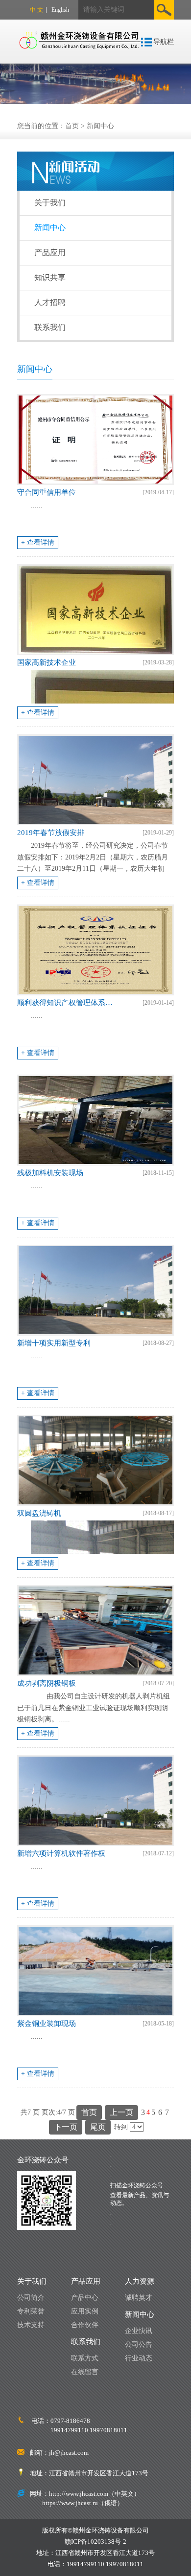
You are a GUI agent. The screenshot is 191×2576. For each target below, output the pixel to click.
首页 (72, 126)
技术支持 (31, 2325)
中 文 (36, 10)
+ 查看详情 (38, 542)
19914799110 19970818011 (89, 2430)
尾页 (98, 2127)
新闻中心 (100, 126)
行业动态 (139, 2358)
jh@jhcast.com (69, 2453)
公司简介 (31, 2298)
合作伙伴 (85, 2325)
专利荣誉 (31, 2311)
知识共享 (50, 277)
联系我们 (50, 327)
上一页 (121, 2112)
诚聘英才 (139, 2298)
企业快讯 (139, 2331)
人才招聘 (50, 302)
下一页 (66, 2127)
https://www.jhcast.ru (70, 2503)
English (60, 10)
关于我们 (50, 203)
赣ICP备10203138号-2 (95, 2542)
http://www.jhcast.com (79, 2494)
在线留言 (85, 2372)
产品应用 (50, 253)
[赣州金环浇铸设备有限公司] (81, 33)
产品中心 (85, 2298)
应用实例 (85, 2311)
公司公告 (139, 2345)
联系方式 (85, 2358)
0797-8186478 (70, 2421)
